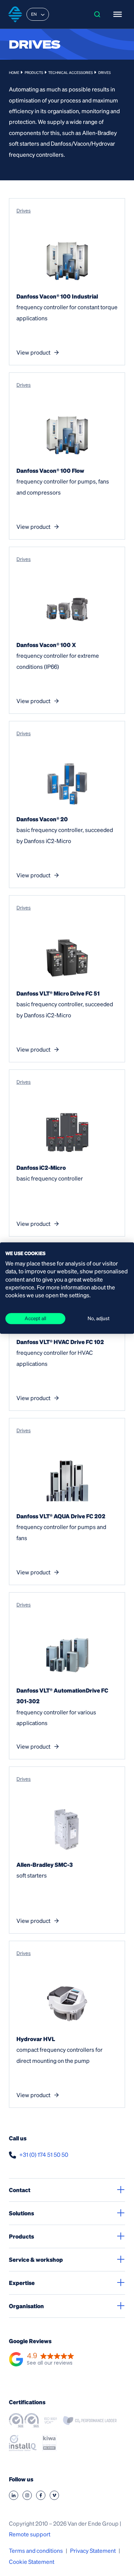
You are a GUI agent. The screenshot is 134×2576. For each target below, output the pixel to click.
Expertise (22, 2283)
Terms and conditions (36, 2550)
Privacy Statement (93, 2550)
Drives (24, 210)
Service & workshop (36, 2259)
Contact (20, 2190)
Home (14, 72)
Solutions (21, 2213)
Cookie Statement (32, 2562)
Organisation (26, 2306)
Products (34, 72)
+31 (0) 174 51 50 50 (44, 2154)
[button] (42, 2360)
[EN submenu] (43, 14)
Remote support (30, 2534)
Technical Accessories (71, 72)
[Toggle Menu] (118, 14)
